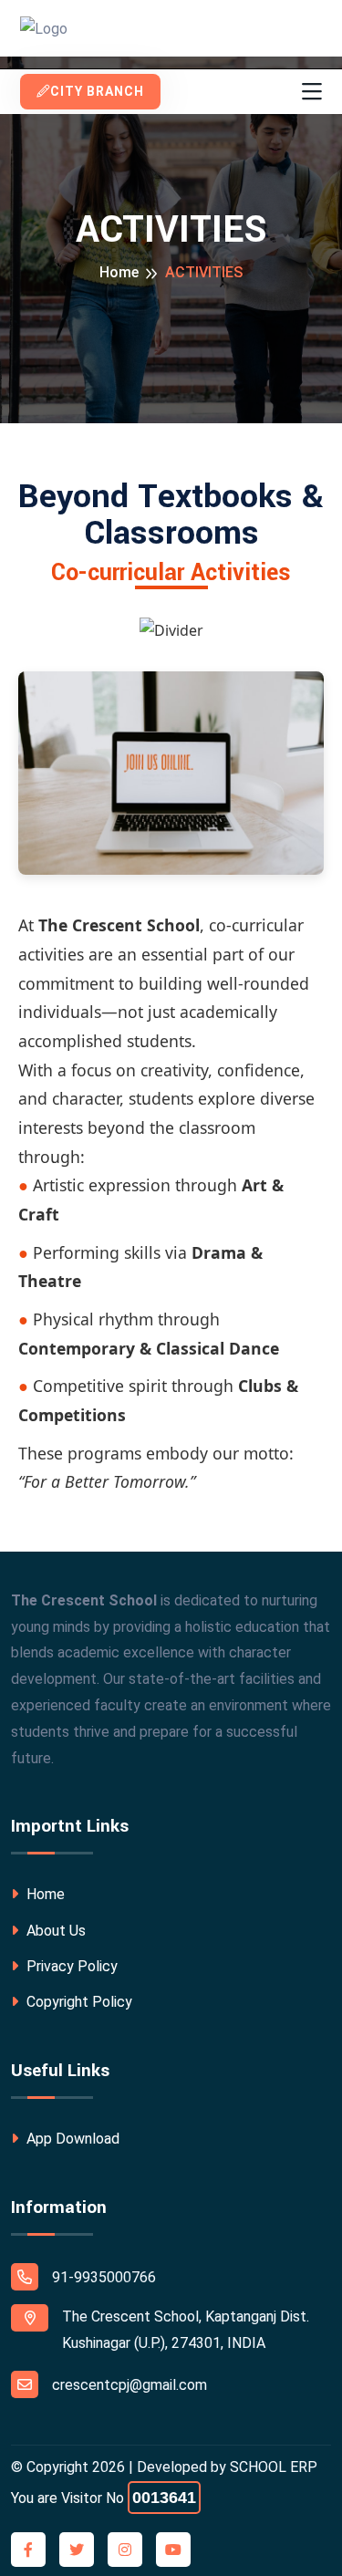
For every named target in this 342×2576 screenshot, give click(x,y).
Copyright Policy (78, 2002)
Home (119, 272)
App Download (71, 2139)
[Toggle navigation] (312, 92)
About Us (54, 1931)
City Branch (97, 91)
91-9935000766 (104, 2277)
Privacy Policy (70, 1966)
